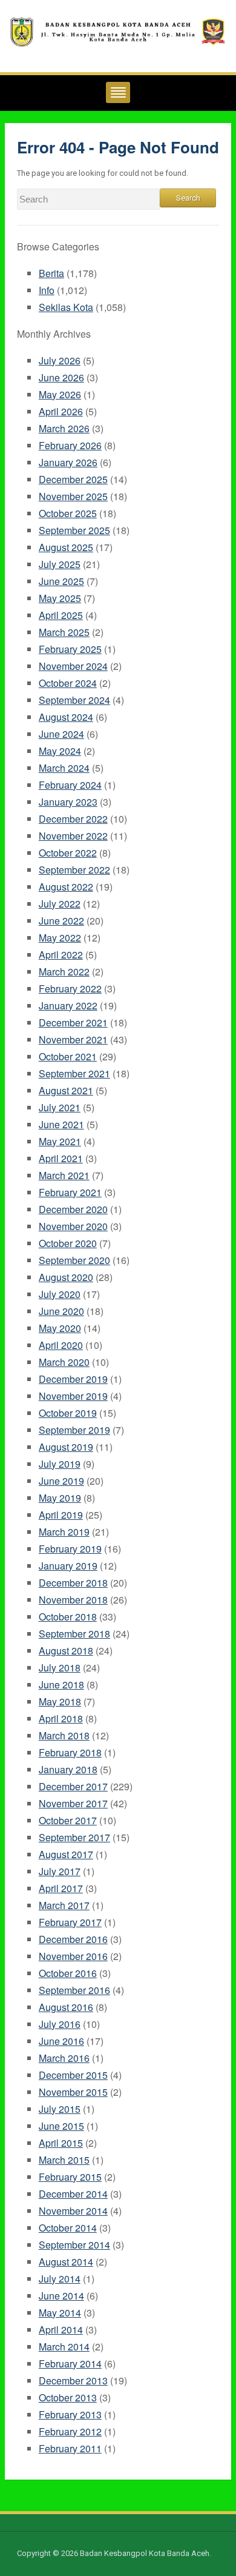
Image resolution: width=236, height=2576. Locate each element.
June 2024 (61, 734)
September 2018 (74, 1634)
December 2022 (73, 819)
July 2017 (60, 1871)
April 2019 (61, 1515)
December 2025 (73, 479)
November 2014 (73, 2211)
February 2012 (70, 2431)
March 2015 (64, 2160)
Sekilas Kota (66, 307)
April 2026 (61, 411)
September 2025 (74, 530)
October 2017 (68, 1820)
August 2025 (66, 547)
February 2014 (70, 2364)
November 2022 (73, 836)
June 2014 (61, 2296)
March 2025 (64, 632)
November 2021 (73, 1039)
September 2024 (74, 700)
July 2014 (60, 2279)
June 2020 (61, 1311)
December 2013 (73, 2380)
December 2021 (73, 1022)
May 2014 (60, 2313)
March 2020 (64, 1362)
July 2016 (60, 2024)
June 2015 (61, 2126)
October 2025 (68, 513)
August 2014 (66, 2262)
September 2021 (74, 1073)
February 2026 (70, 445)
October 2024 (68, 683)
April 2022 (61, 955)
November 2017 (73, 1803)
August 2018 (66, 1651)
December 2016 (73, 1939)
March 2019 (64, 1532)
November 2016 (73, 1956)
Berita (51, 273)
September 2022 (74, 870)
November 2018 (73, 1600)
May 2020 (60, 1328)
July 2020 (60, 1294)
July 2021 (60, 1107)
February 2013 (70, 2414)
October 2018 (68, 1617)
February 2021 (70, 1192)
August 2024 (66, 717)
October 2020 (68, 1243)
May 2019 (60, 1498)
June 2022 (61, 921)
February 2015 (70, 2177)
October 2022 (68, 853)
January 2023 (68, 802)
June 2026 (61, 377)
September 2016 (74, 1990)
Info (47, 290)
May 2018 (60, 1701)
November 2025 (73, 496)
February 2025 (70, 649)
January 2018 (68, 1769)
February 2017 (70, 1922)
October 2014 (68, 2228)
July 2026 (60, 360)
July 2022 (60, 904)
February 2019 (70, 1549)
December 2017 (73, 1786)
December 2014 (73, 2194)
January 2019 (68, 1566)
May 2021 (60, 1141)
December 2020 (73, 1209)
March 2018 (64, 1735)
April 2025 (61, 615)
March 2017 (64, 1905)
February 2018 (70, 1752)
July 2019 (60, 1464)
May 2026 (60, 394)
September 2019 (74, 1430)
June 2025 (61, 581)
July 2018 (60, 1668)
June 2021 (61, 1124)
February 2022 (70, 989)
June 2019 (61, 1481)
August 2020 (66, 1277)
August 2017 (66, 1854)
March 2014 (64, 2347)
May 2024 (60, 751)
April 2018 (61, 1718)
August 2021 (66, 1090)
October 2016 (68, 1973)
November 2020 (73, 1226)
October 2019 (68, 1413)
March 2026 (64, 428)
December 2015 (73, 2075)
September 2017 (74, 1837)
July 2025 (60, 564)
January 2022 (68, 1005)
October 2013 (68, 2397)
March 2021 (64, 1175)
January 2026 (68, 462)
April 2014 (61, 2330)
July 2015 (60, 2109)
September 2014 (74, 2245)
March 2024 (64, 768)
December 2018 (73, 1583)
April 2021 (61, 1158)
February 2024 (70, 785)
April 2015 (61, 2143)
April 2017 (61, 1888)
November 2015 (73, 2092)
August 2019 (66, 1447)
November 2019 (73, 1396)
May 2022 (60, 938)
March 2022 (64, 972)
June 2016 (61, 2041)
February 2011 (70, 2448)
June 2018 (61, 1684)
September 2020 (74, 1260)
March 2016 (64, 2058)
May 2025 (60, 598)
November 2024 (73, 666)
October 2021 (68, 1056)
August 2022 (66, 887)
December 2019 (73, 1379)
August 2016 (66, 2007)
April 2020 (61, 1345)
